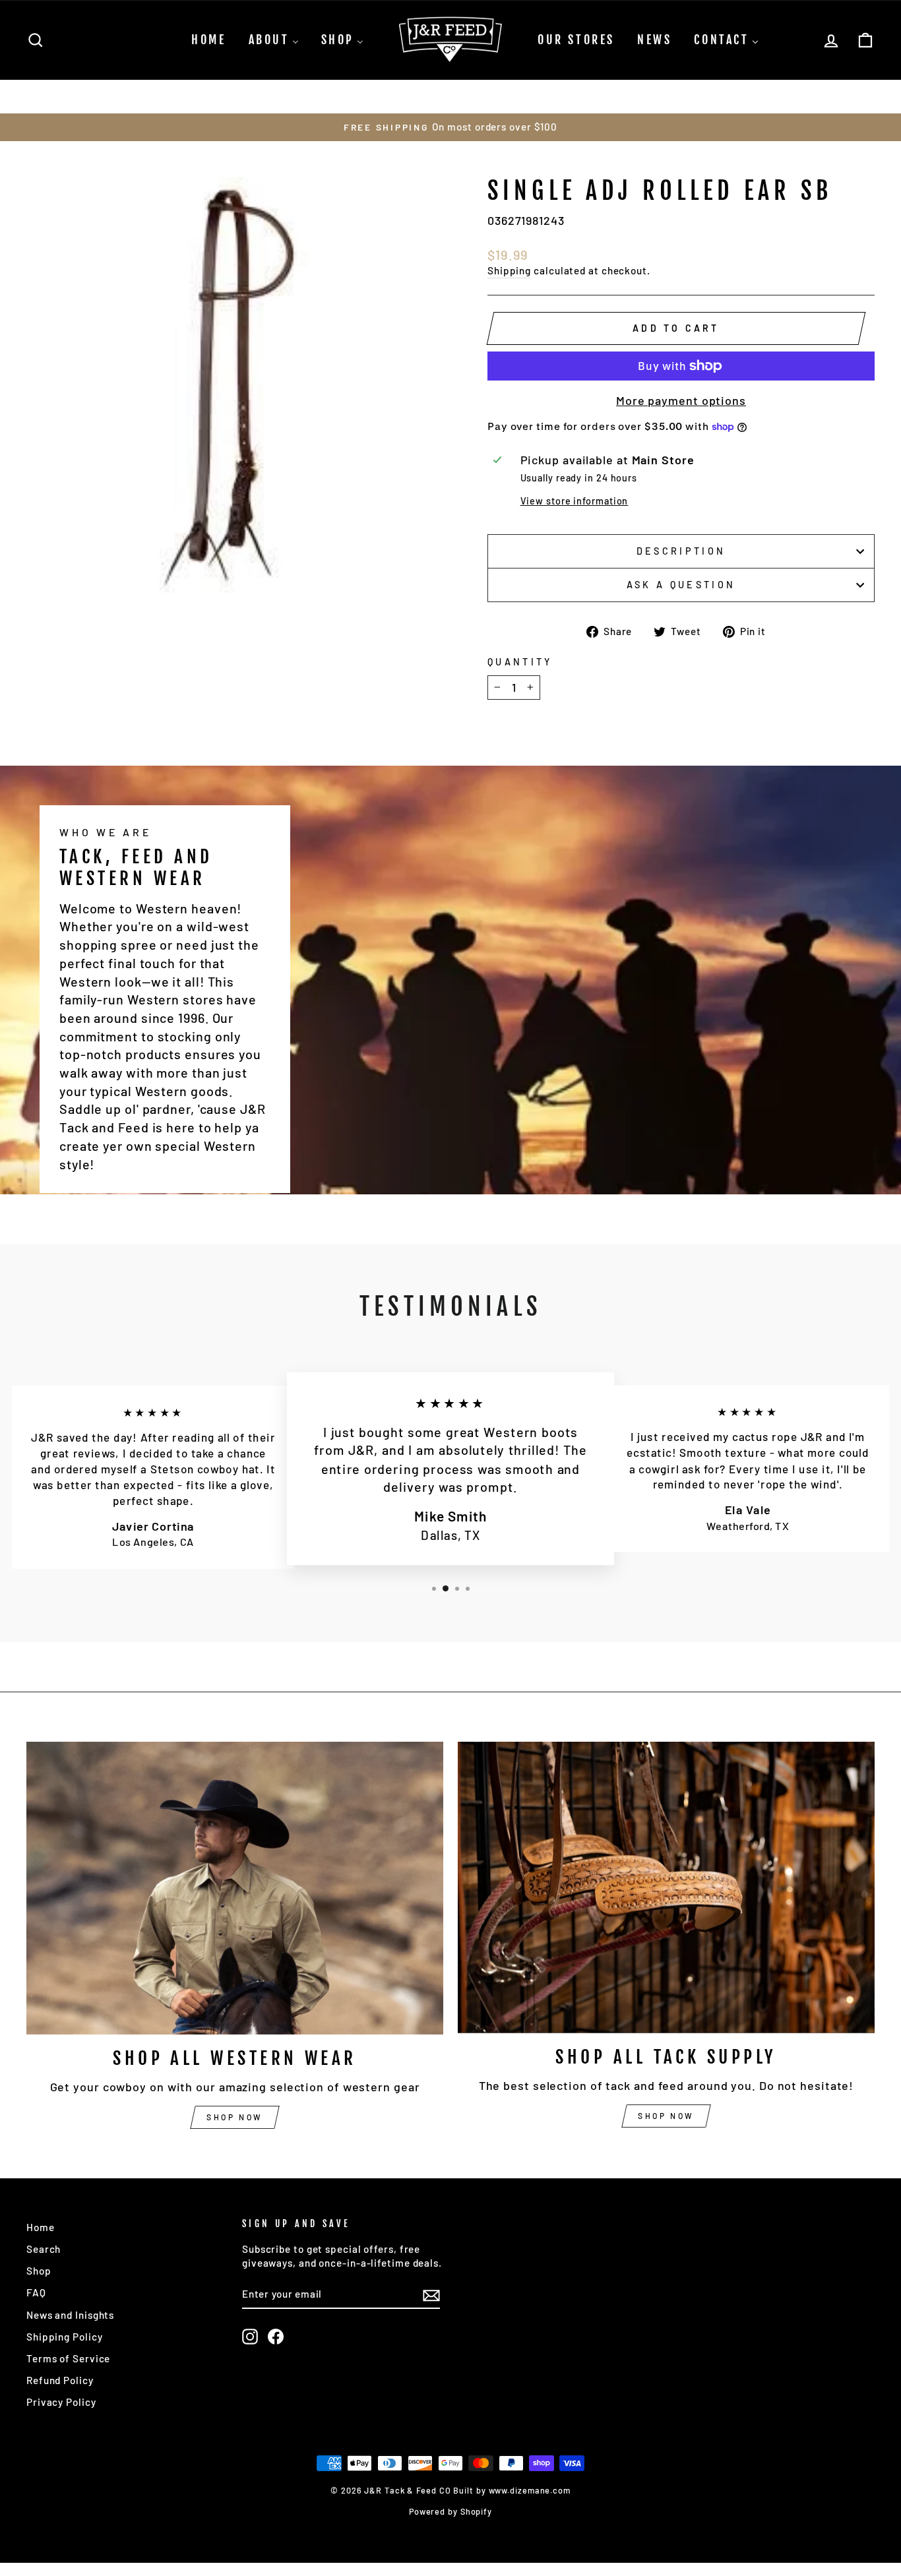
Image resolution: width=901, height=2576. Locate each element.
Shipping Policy (65, 2337)
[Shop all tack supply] (666, 1887)
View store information (575, 501)
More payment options (681, 400)
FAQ (36, 2292)
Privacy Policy (61, 2402)
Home (41, 2227)
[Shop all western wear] (235, 1888)
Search (44, 2249)
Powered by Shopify (450, 2511)
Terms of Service (68, 2358)
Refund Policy (60, 2380)
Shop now (235, 2117)
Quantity (520, 662)
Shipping (509, 270)
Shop (39, 2271)
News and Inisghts (70, 2315)
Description (681, 551)
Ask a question (681, 585)
